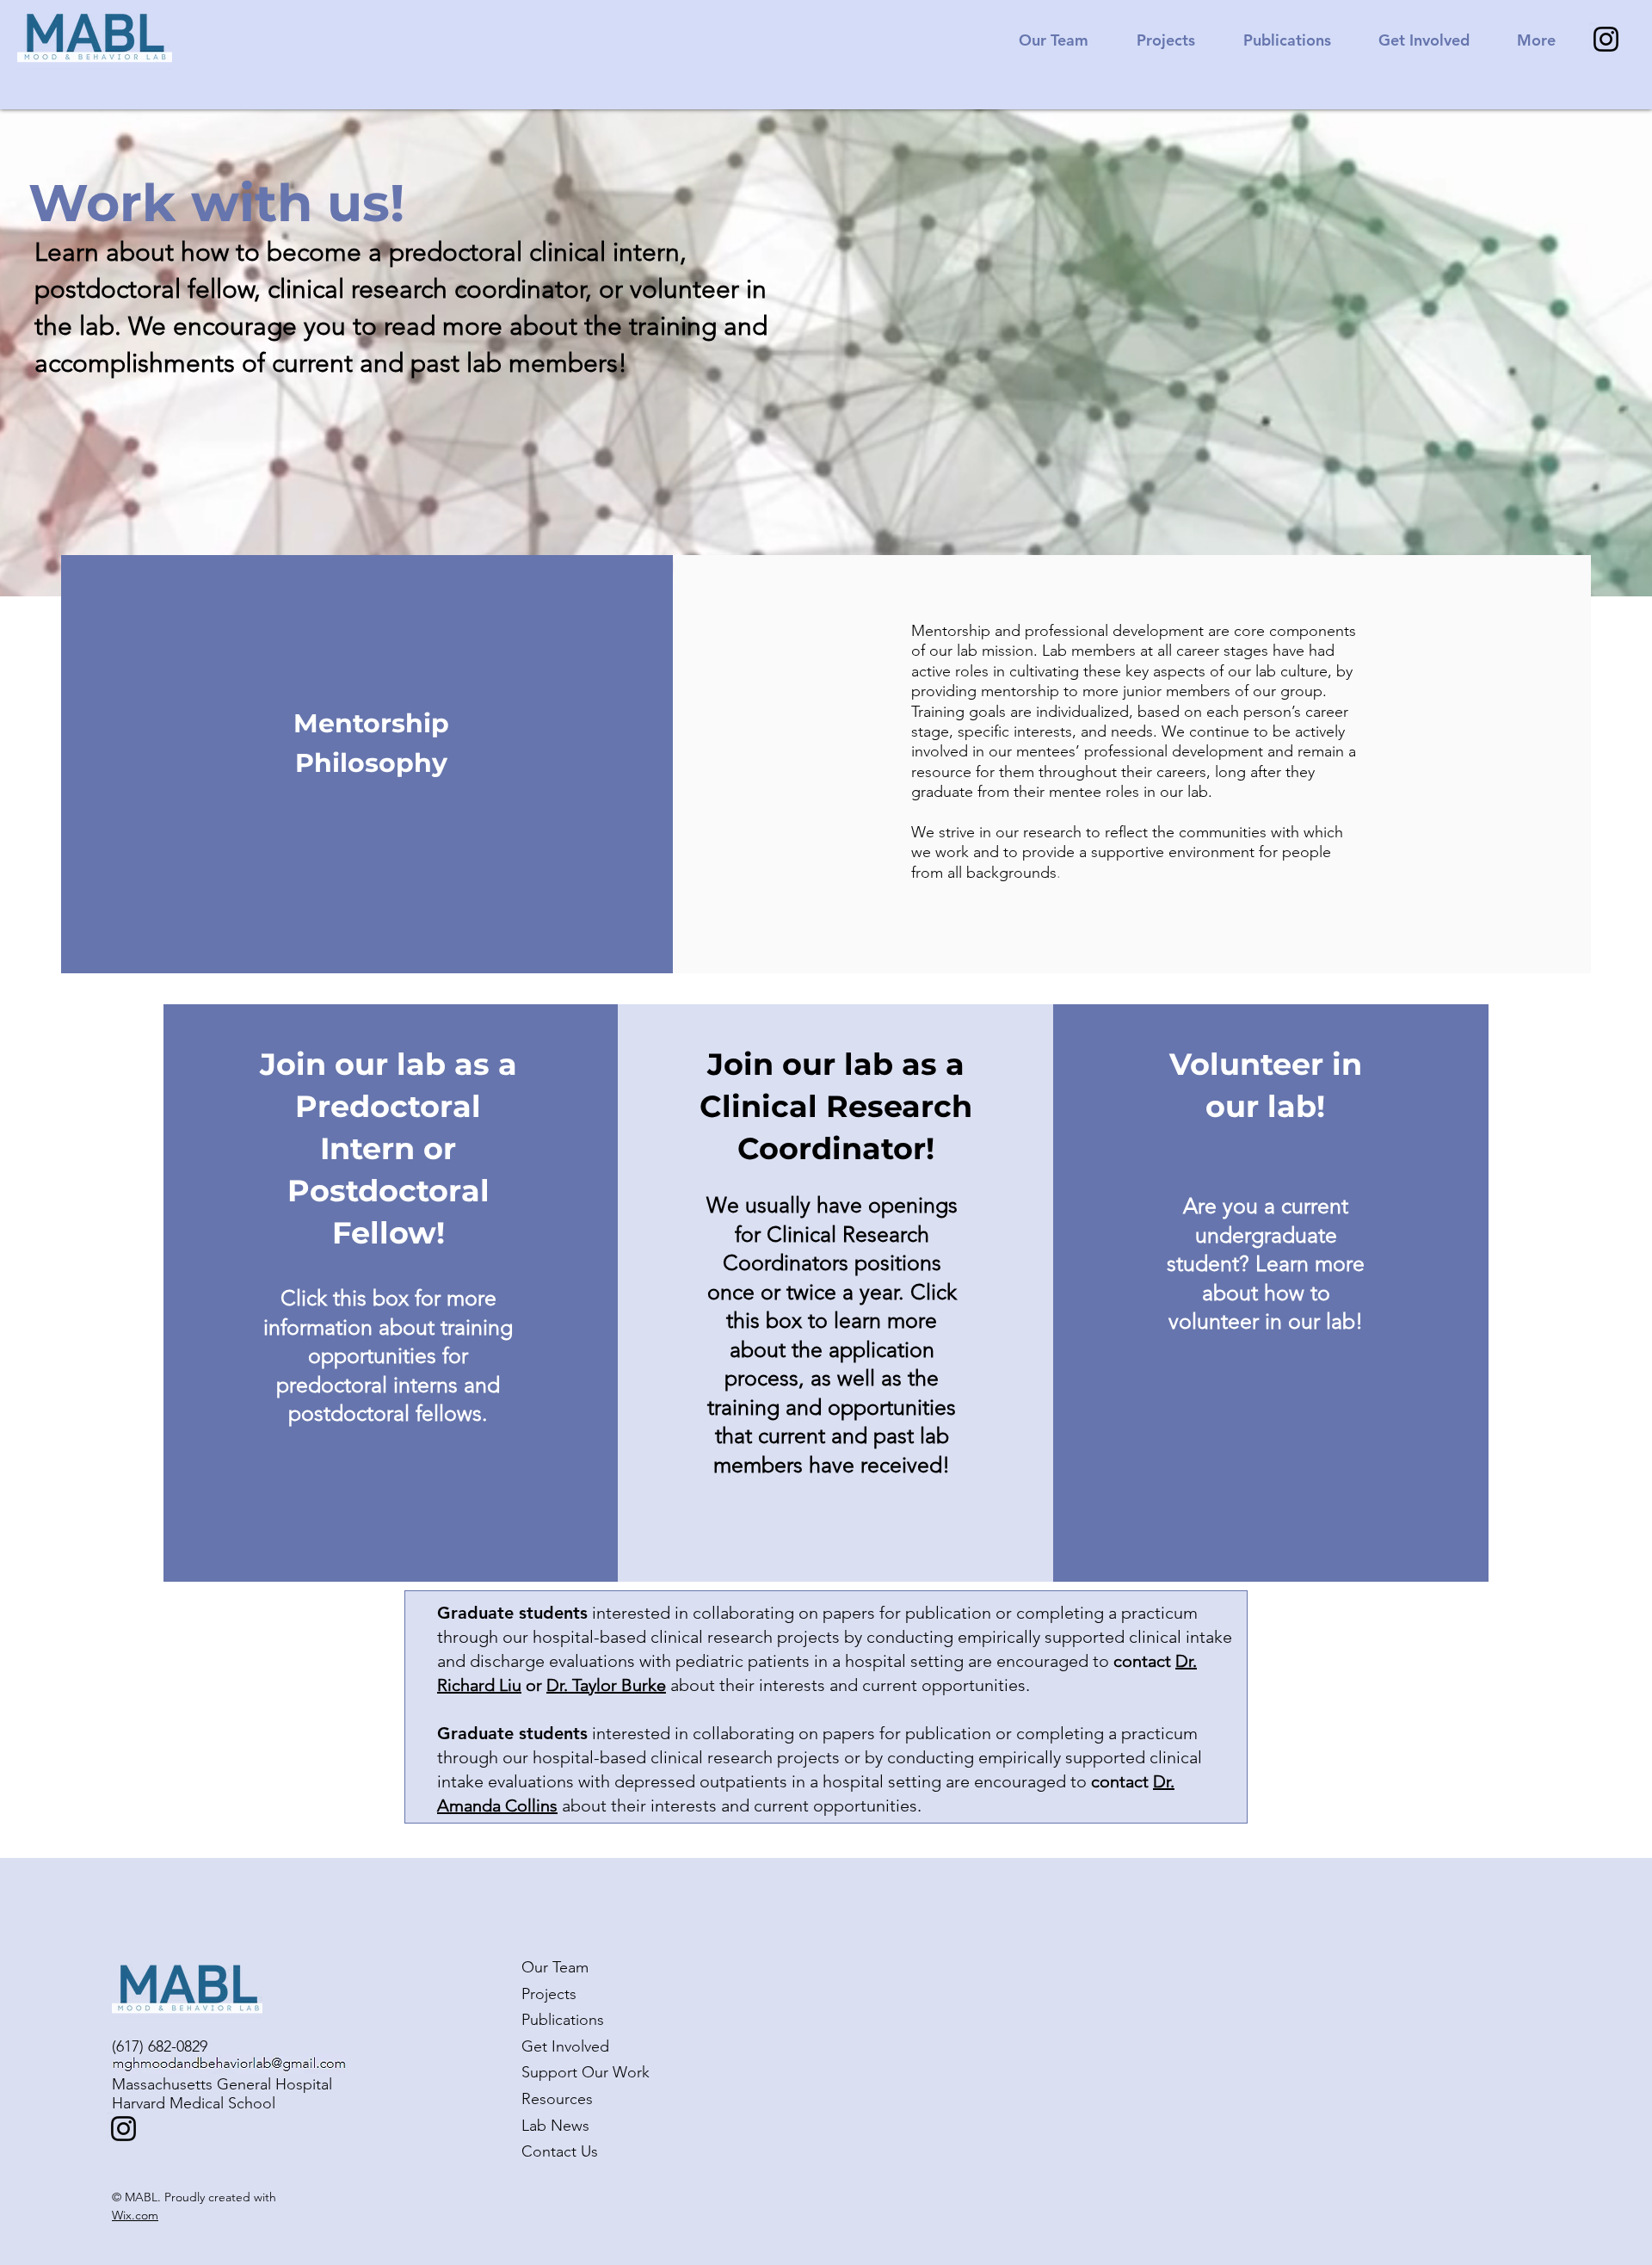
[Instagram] (1606, 39)
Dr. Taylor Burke (606, 1685)
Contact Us (560, 2151)
